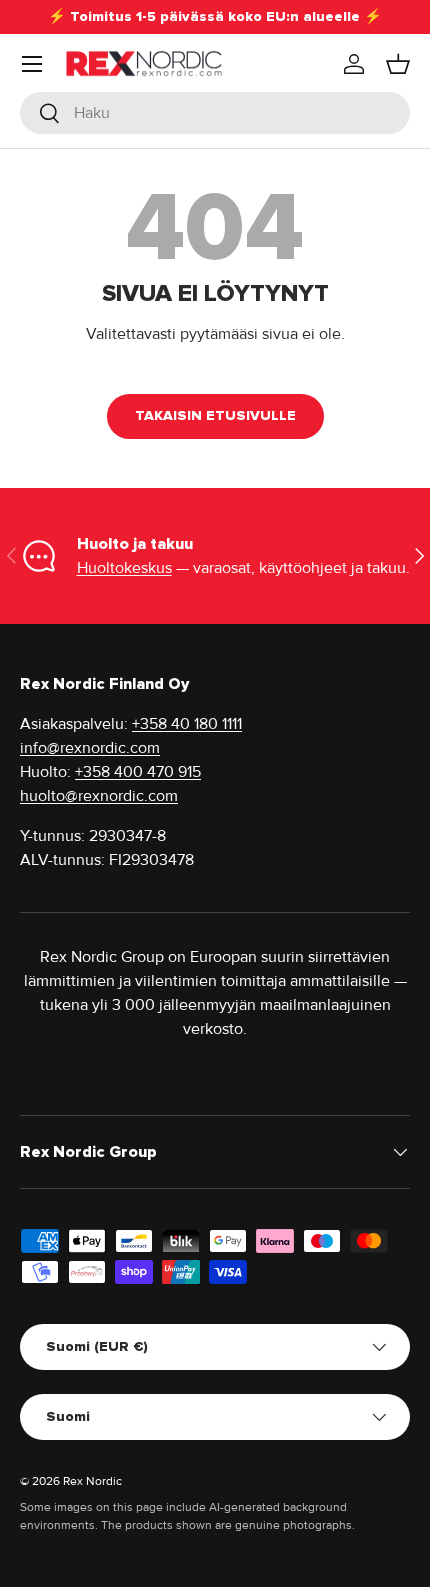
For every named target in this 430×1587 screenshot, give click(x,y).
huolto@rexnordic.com (99, 796)
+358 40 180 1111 (187, 724)
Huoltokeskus (124, 568)
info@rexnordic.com (90, 748)
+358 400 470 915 (138, 772)
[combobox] (215, 113)
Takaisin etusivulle (215, 415)
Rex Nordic (92, 1481)
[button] (398, 64)
